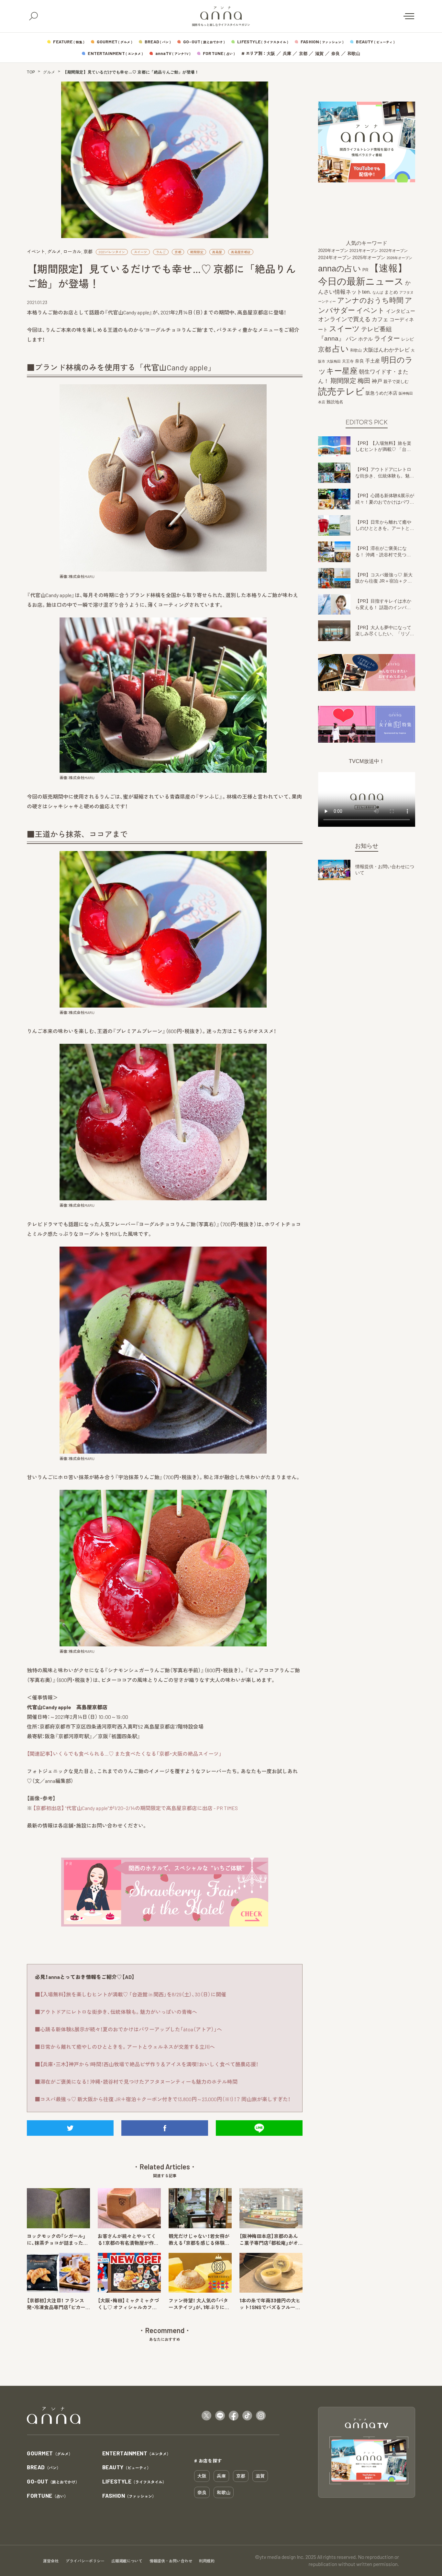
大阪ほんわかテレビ (386, 350)
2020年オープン (333, 251)
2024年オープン (335, 258)
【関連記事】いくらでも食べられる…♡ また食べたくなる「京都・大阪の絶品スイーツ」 (124, 1754)
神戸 (377, 381)
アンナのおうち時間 (370, 300)
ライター (387, 338)
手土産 (373, 360)
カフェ (380, 319)
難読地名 (335, 402)
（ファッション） (129, 2496)
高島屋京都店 (241, 252)
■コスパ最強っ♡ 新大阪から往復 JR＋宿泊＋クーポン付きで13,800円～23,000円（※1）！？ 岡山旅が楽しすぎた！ (163, 2099)
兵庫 (287, 54)
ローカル (72, 251)
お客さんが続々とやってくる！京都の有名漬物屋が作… (128, 2239)
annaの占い (340, 268)
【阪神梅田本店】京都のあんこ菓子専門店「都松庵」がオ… (271, 2239)
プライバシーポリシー (85, 2561)
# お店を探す (208, 2461)
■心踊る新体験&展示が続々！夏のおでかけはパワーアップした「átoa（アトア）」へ (128, 2029)
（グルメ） (50, 2454)
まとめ (391, 292)
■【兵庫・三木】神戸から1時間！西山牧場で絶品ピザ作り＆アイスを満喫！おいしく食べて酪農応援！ (147, 2064)
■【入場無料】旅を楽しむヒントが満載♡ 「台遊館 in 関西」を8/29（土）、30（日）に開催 (131, 1994)
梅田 (364, 381)
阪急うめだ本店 (381, 393)
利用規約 (207, 2561)
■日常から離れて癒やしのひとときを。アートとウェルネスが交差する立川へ (125, 2047)
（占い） (47, 2496)
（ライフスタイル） (134, 2482)
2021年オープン (364, 251)
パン (351, 339)
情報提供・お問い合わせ (171, 2561)
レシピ (408, 339)
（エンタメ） (137, 2454)
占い (341, 349)
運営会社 (51, 2561)
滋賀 (319, 54)
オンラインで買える (344, 319)
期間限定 (197, 252)
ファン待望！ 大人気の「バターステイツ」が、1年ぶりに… (199, 2304)
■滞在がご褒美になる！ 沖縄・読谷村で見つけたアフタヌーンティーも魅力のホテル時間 (136, 2082)
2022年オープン (393, 251)
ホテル (365, 339)
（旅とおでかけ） (53, 2482)
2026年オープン (399, 258)
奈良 (336, 54)
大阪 (271, 54)
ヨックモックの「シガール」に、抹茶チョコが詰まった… (57, 2239)
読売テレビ (341, 392)
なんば (378, 292)
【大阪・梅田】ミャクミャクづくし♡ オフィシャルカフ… (128, 2304)
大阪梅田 (334, 361)
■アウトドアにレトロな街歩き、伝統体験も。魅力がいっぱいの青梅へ (116, 2012)
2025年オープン (369, 258)
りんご (161, 252)
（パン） (44, 2467)
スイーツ (140, 252)
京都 (303, 54)
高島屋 (217, 252)
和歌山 (354, 54)
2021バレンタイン (112, 252)
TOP (31, 72)
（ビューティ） (127, 2467)
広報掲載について (127, 2561)
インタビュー (401, 311)
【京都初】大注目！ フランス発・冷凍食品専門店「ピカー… (58, 2304)
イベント (36, 251)
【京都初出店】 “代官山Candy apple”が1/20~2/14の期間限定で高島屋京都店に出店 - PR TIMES (135, 1808)
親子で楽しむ (396, 382)
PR (365, 270)
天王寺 (348, 361)
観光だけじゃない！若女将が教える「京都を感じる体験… (199, 2239)
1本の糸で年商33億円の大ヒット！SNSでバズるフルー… (270, 2304)
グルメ (49, 72)
